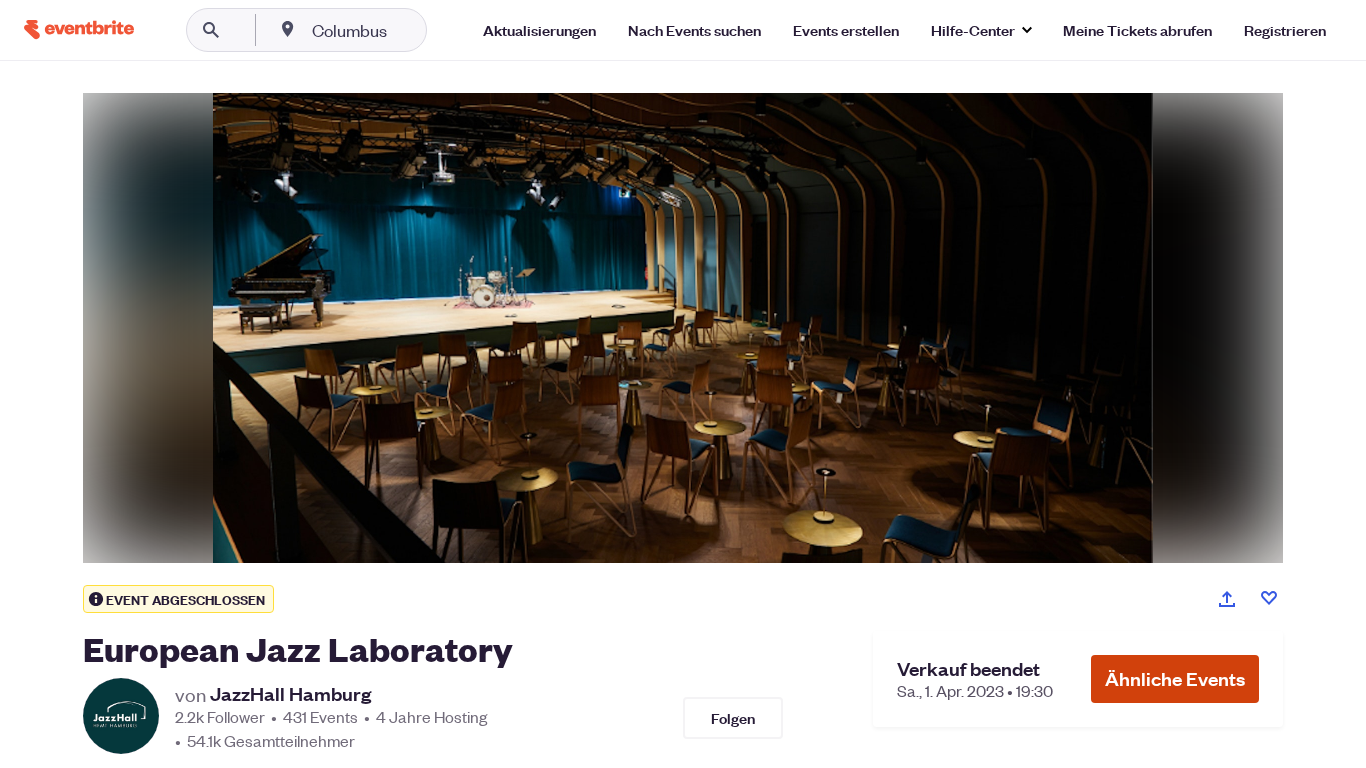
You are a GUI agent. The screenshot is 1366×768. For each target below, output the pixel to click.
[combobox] (413, 30)
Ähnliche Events (1175, 678)
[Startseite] (79, 29)
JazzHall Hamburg (290, 694)
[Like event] (1269, 598)
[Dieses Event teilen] (1227, 599)
